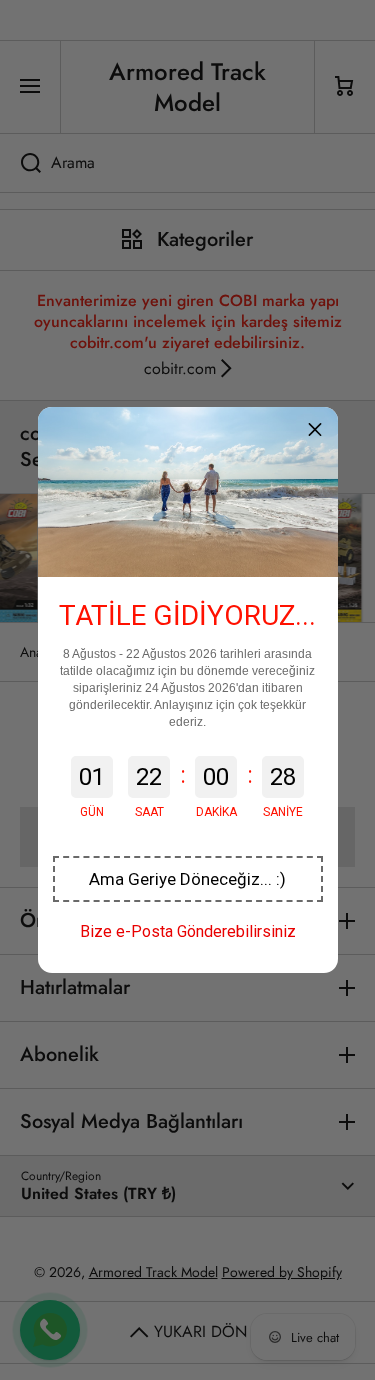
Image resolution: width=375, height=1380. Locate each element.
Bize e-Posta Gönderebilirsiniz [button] (188, 931)
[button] (188, 879)
